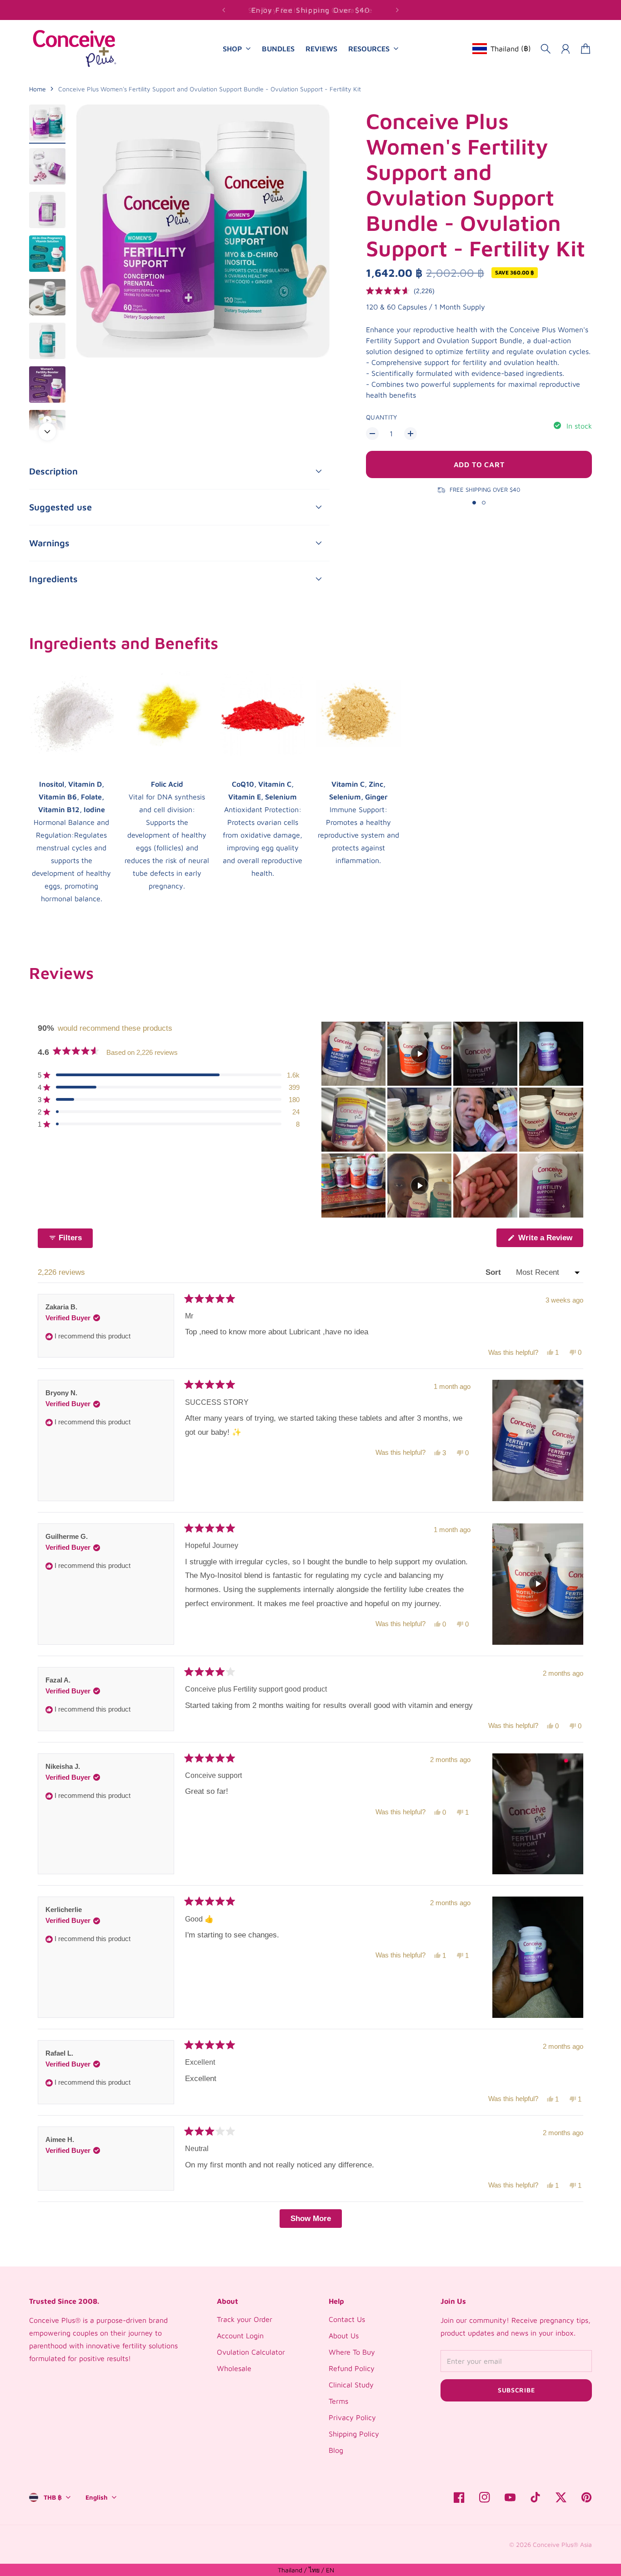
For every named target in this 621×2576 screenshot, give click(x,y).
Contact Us (347, 2319)
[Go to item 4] (47, 254)
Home (38, 89)
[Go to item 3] (47, 210)
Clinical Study (351, 2385)
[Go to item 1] (47, 123)
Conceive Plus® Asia (562, 2544)
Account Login (240, 2336)
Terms (338, 2401)
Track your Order (245, 2319)
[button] (400, 291)
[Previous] (224, 10)
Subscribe (516, 2390)
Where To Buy (352, 2352)
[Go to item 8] (47, 420)
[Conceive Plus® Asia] (75, 48)
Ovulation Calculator (251, 2352)
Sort (494, 1272)
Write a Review (550, 1240)
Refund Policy (352, 2368)
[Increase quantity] (411, 434)
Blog (336, 2450)
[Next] (397, 10)
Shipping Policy (354, 2434)
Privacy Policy (352, 2417)
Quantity (382, 417)
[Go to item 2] (47, 166)
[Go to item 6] (47, 341)
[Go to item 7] (47, 384)
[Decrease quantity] (372, 434)
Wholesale (234, 2368)
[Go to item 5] (47, 297)
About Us (344, 2336)
